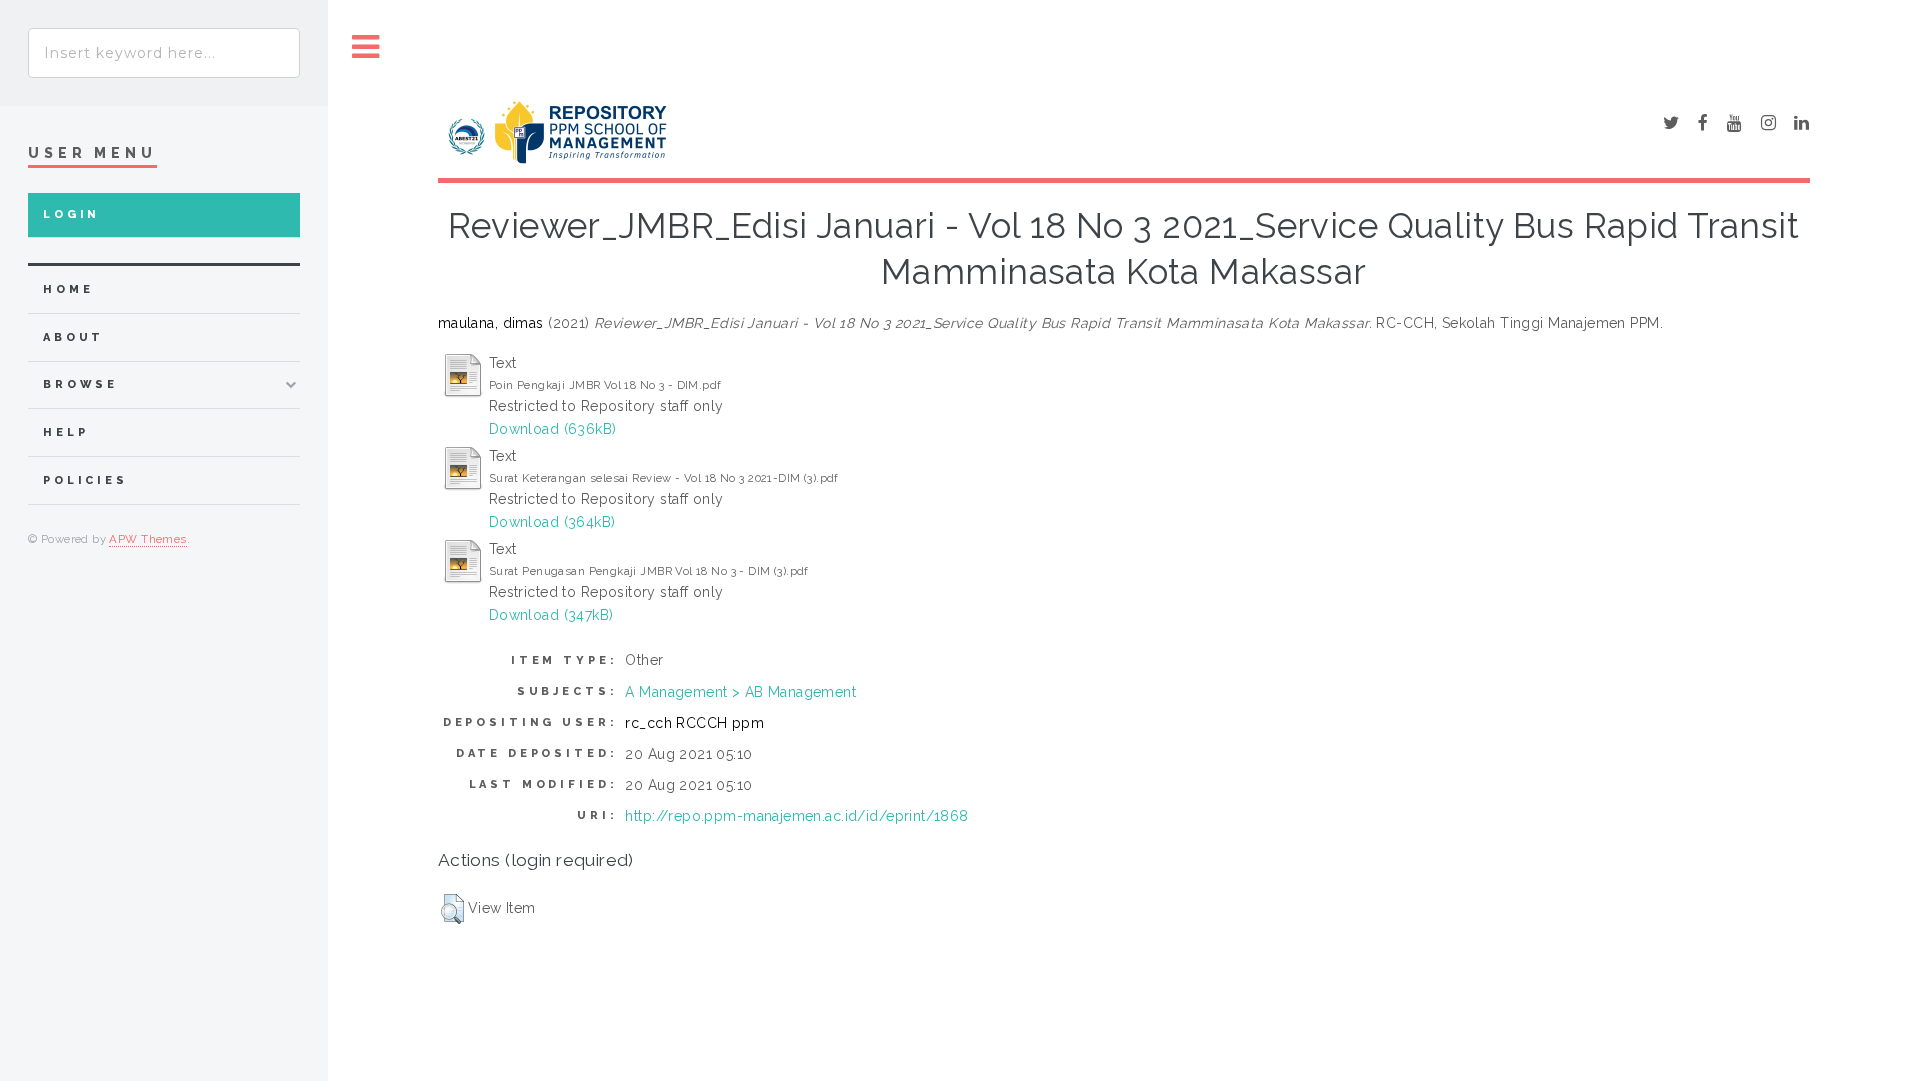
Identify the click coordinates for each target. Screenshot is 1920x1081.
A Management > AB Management (740, 692)
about (73, 337)
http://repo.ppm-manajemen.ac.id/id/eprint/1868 (796, 816)
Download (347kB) (551, 615)
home (68, 289)
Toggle (366, 47)
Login (71, 214)
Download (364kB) (552, 522)
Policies (85, 480)
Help (65, 432)
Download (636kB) (553, 429)
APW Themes (147, 539)
